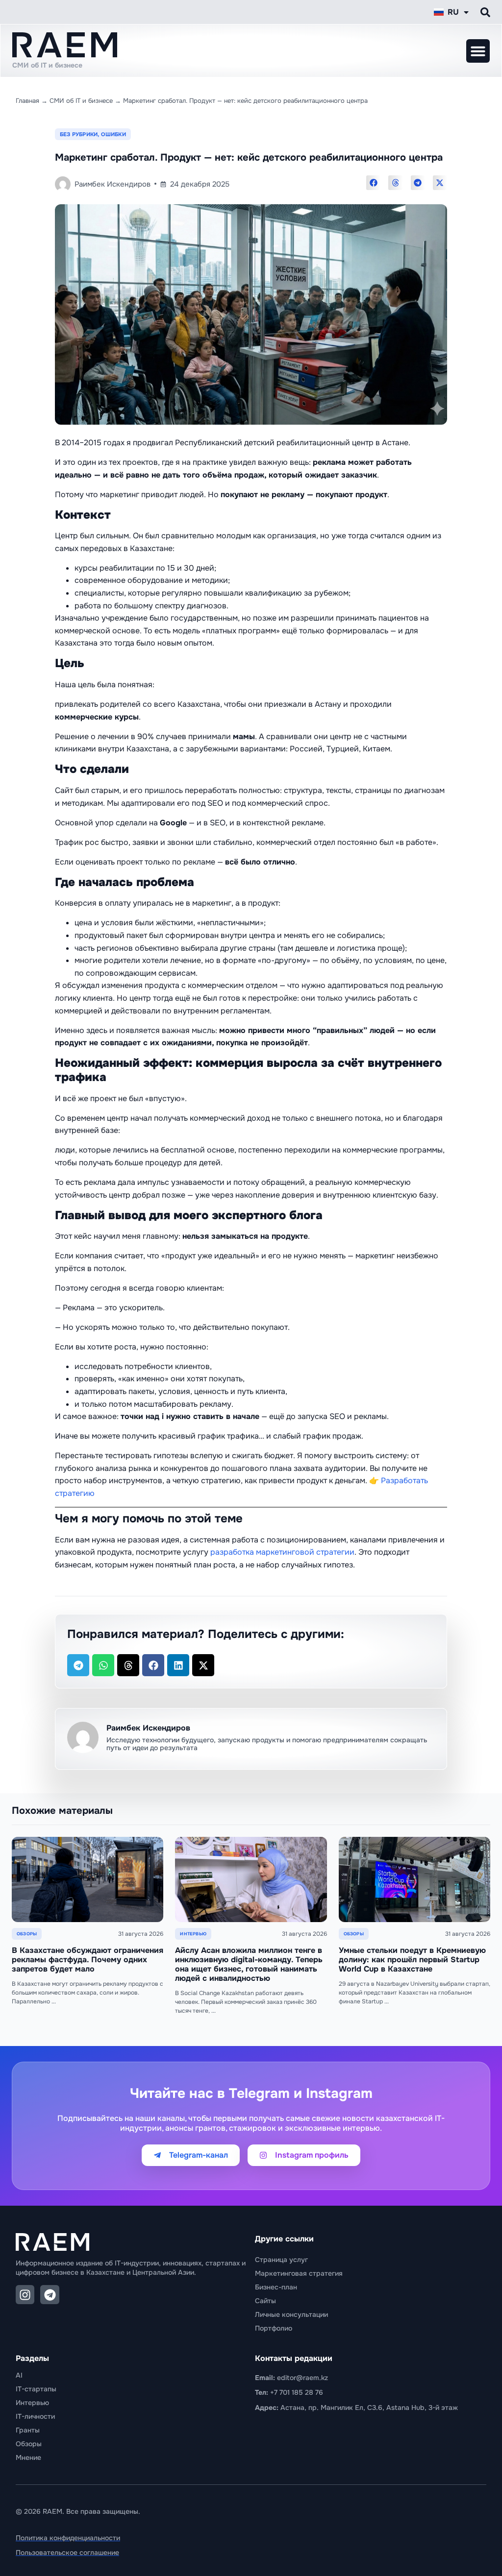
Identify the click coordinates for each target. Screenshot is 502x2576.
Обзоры (29, 2444)
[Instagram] (25, 2294)
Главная (27, 101)
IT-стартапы (36, 2389)
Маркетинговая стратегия (299, 2273)
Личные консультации (291, 2314)
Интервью (32, 2403)
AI (19, 2375)
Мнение (28, 2457)
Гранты (28, 2430)
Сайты (265, 2301)
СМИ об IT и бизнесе (81, 101)
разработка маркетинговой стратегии (282, 1552)
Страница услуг (281, 2260)
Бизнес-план (276, 2287)
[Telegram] (50, 2294)
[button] (478, 51)
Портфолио (274, 2328)
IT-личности (35, 2416)
